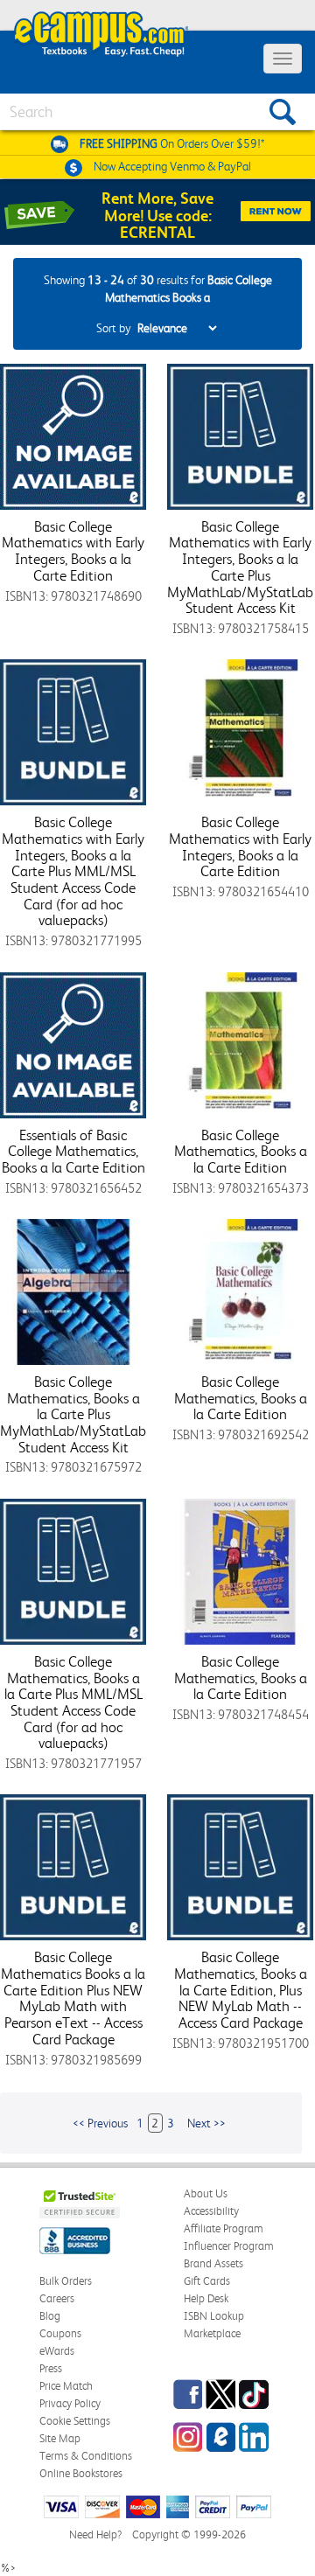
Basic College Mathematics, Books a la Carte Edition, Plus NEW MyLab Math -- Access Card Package (241, 1990)
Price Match (66, 2386)
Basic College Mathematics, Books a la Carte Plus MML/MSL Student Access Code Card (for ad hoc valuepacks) (73, 1702)
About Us (206, 2193)
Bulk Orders (66, 2281)
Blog (50, 2316)
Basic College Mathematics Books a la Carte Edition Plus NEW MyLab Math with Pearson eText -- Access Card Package (73, 1998)
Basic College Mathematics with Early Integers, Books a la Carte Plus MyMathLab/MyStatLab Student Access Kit (240, 567)
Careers (57, 2298)
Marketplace (212, 2333)
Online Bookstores (81, 2473)
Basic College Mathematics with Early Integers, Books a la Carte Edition (73, 551)
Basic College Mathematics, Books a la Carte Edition (241, 1151)
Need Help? (95, 2534)
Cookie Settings (75, 2421)
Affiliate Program (224, 2228)
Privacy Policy (70, 2403)
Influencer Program (229, 2246)
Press (51, 2368)
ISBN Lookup (214, 2316)
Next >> (206, 2123)
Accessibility (211, 2211)
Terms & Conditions (86, 2456)
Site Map (60, 2438)
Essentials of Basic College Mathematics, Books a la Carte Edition (73, 1151)
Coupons (60, 2333)
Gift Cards (207, 2281)
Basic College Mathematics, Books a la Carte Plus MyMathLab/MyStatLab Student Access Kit (73, 1414)
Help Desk (206, 2298)
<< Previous (100, 2123)
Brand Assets (213, 2263)
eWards (57, 2351)
